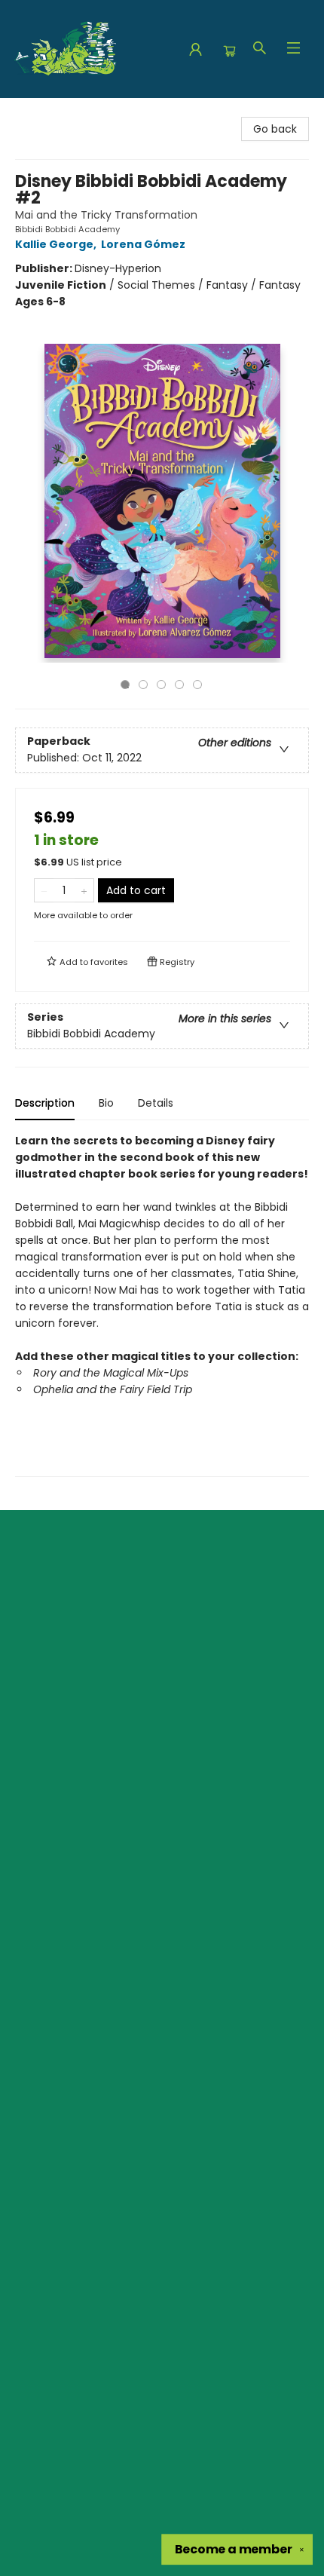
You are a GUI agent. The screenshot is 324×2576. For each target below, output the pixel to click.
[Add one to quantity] (84, 890)
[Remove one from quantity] (44, 890)
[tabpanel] (162, 1305)
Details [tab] (156, 1103)
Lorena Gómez (143, 244)
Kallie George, (57, 244)
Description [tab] (45, 1103)
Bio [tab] (106, 1103)
